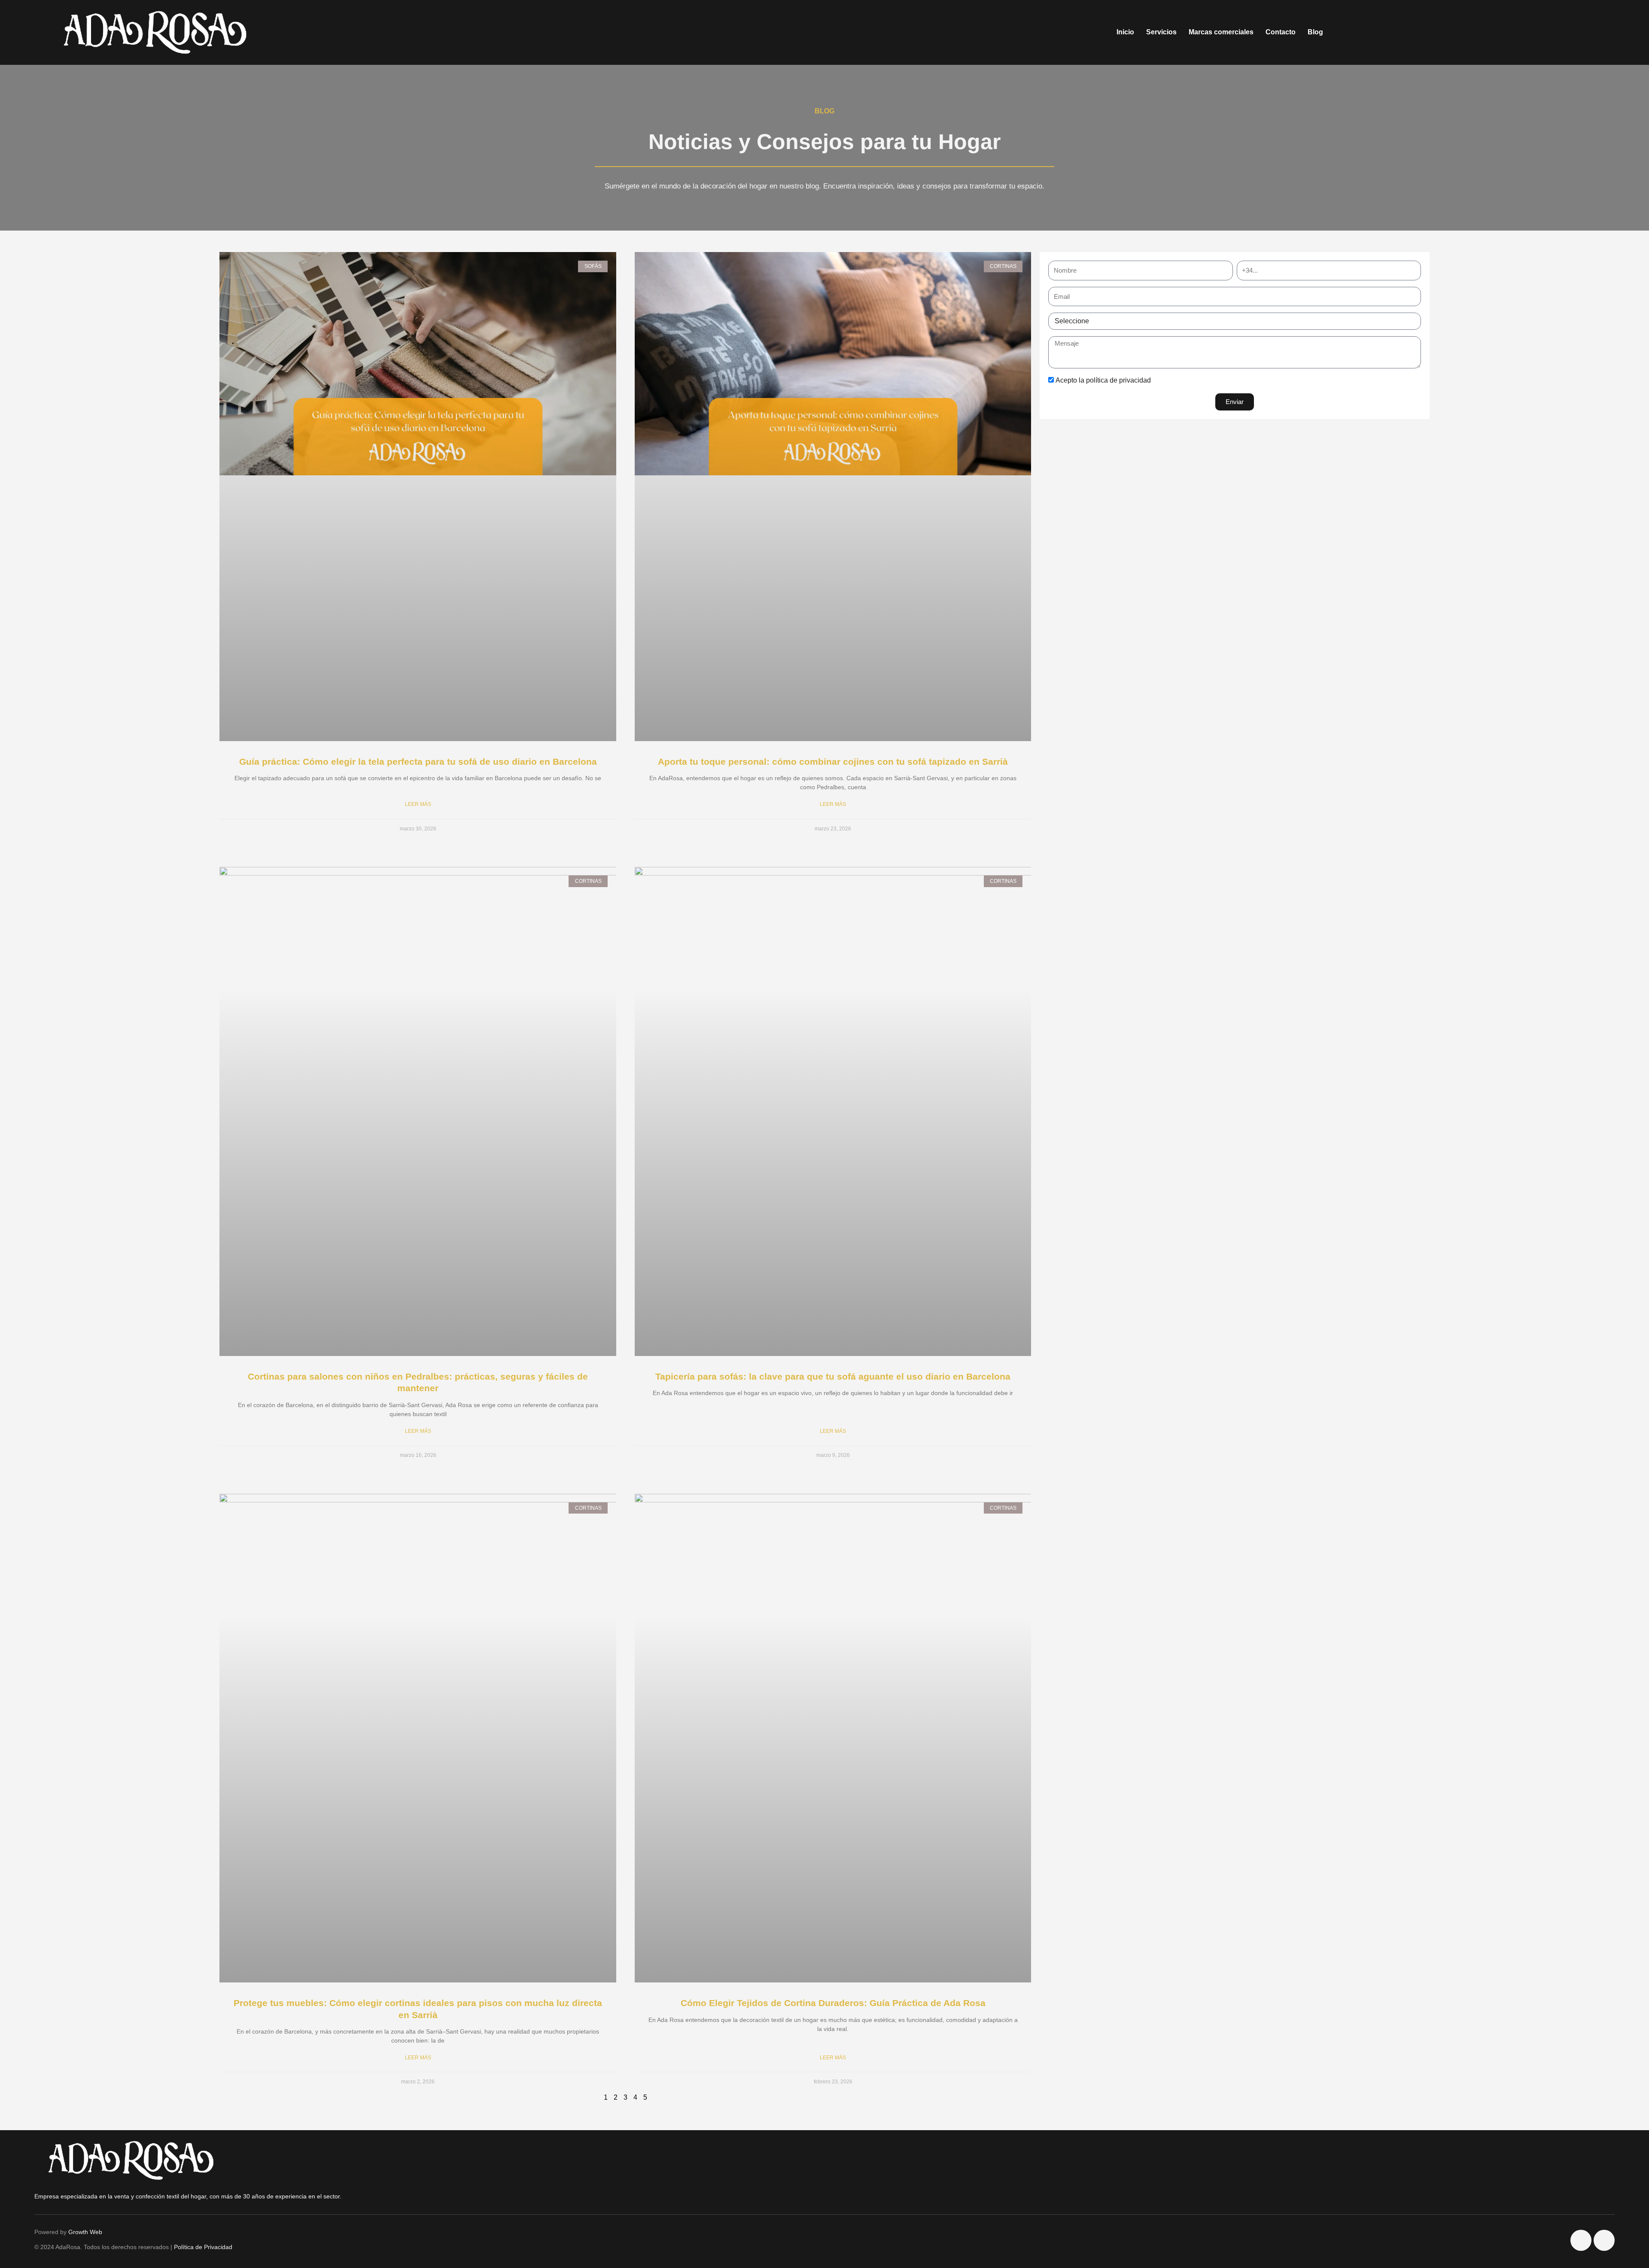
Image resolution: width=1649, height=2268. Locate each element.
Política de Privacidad (203, 2247)
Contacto (1281, 32)
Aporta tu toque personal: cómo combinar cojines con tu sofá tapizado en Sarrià (833, 762)
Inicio (1125, 32)
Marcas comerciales (1221, 32)
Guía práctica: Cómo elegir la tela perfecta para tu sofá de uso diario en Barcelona (418, 762)
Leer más (418, 804)
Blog (1315, 32)
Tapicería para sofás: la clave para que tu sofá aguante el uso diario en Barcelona (833, 1376)
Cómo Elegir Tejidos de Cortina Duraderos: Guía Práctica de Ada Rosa (833, 2003)
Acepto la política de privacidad (1103, 380)
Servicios (1161, 32)
